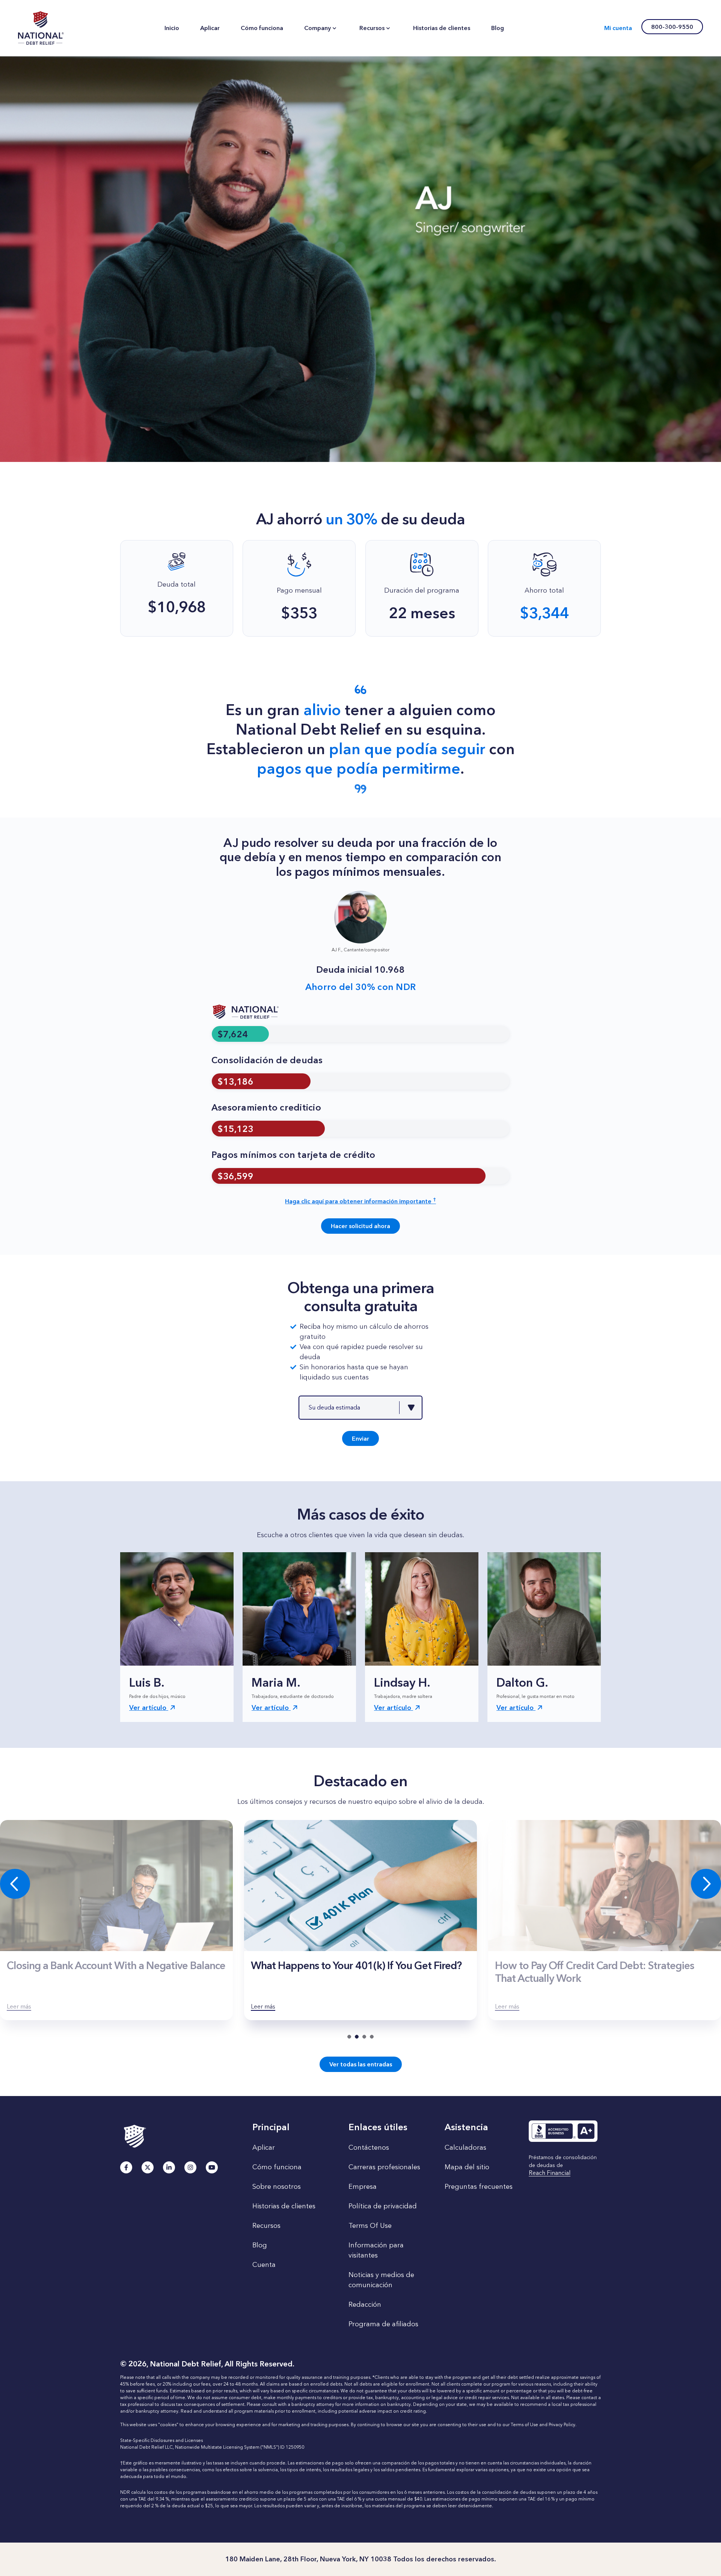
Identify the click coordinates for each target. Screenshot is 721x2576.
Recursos (266, 2226)
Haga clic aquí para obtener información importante (360, 1201)
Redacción (365, 2304)
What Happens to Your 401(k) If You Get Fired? (356, 1965)
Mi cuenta (618, 28)
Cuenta (264, 2265)
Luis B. (147, 1682)
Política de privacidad (383, 2206)
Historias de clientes (284, 2206)
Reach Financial (550, 2173)
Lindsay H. (402, 1682)
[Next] (706, 1884)
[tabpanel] (360, 1920)
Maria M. (276, 1682)
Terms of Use (524, 2425)
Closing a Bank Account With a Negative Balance (116, 1965)
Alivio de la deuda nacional (41, 28)
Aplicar (264, 2147)
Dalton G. (522, 1682)
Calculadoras (465, 2147)
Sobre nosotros (277, 2187)
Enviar (360, 1439)
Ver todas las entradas (361, 2064)
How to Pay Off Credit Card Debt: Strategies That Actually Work (594, 1972)
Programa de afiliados (383, 2324)
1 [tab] (349, 2037)
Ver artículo (149, 1708)
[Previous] (15, 1884)
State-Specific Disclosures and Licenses (161, 2440)
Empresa (363, 2187)
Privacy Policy (562, 2425)
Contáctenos (369, 2147)
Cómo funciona (277, 2167)
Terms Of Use (370, 2226)
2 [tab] (357, 2037)
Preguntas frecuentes (479, 2187)
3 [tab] (364, 2037)
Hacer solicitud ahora (360, 1226)
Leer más (19, 2006)
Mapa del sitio (467, 2167)
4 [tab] (372, 2037)
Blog (260, 2245)
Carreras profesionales (384, 2167)
